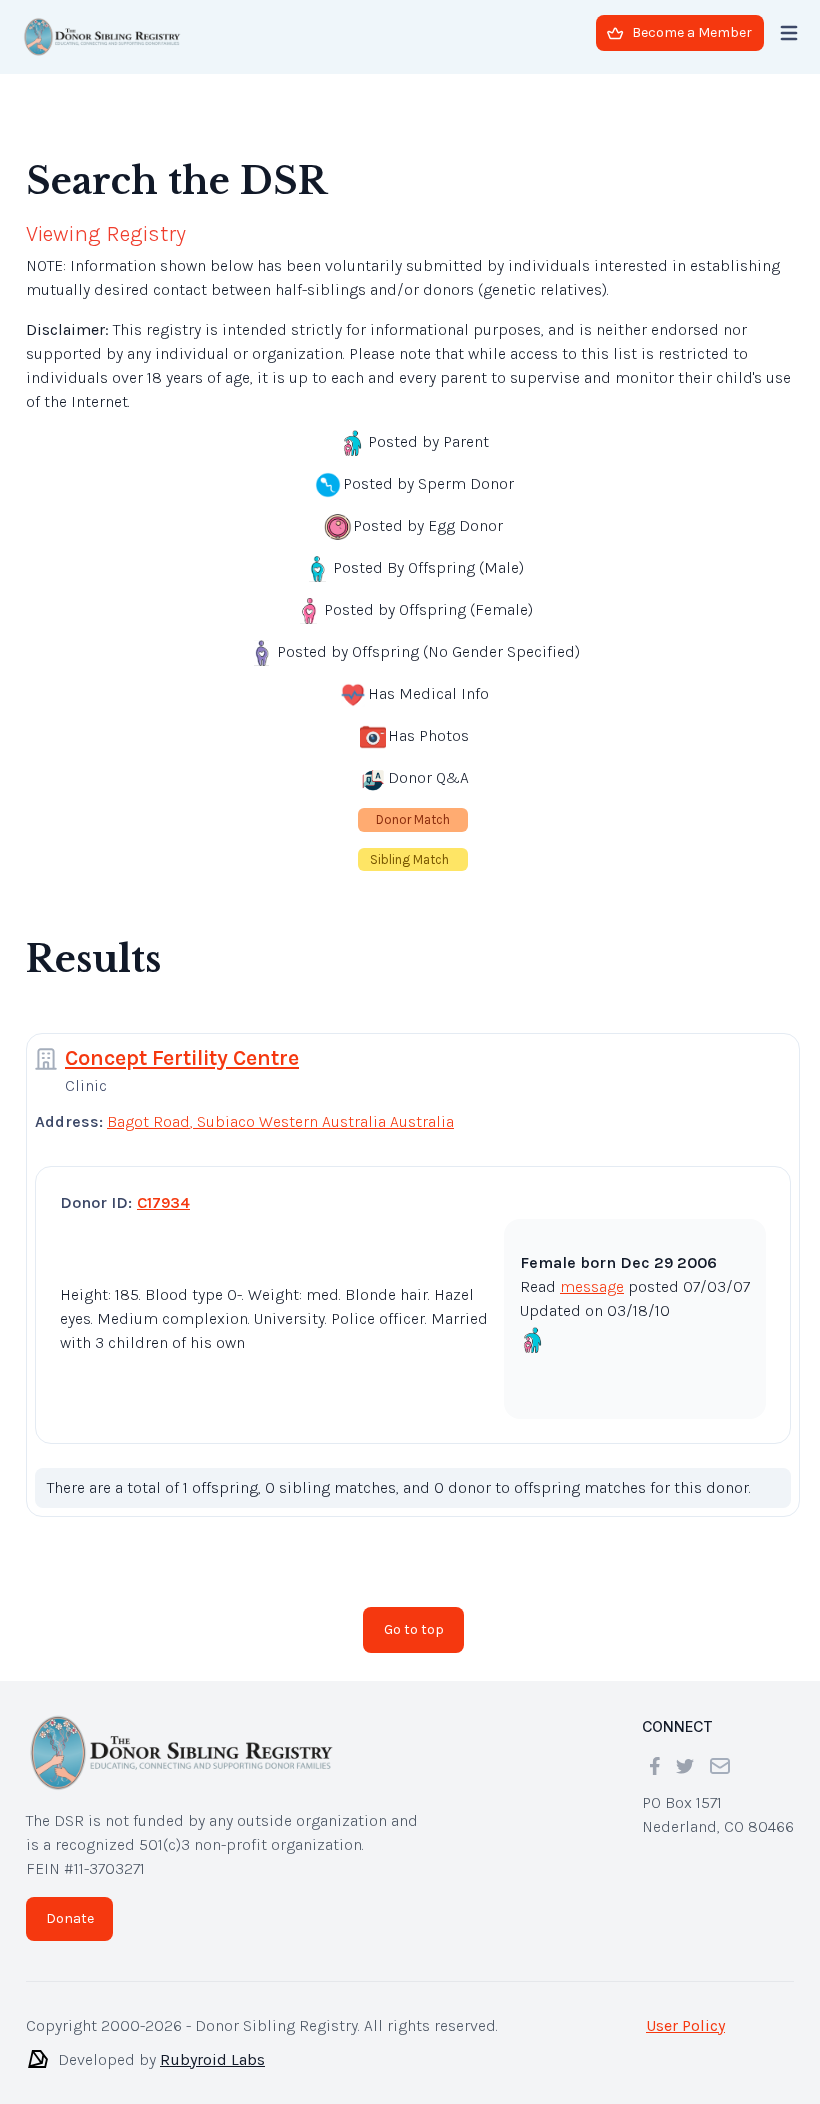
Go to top (414, 1629)
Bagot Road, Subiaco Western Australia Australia (280, 1121)
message (592, 1286)
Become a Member (692, 32)
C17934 (163, 1202)
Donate (70, 1918)
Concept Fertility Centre (182, 1058)
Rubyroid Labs (212, 2059)
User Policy (685, 2025)
